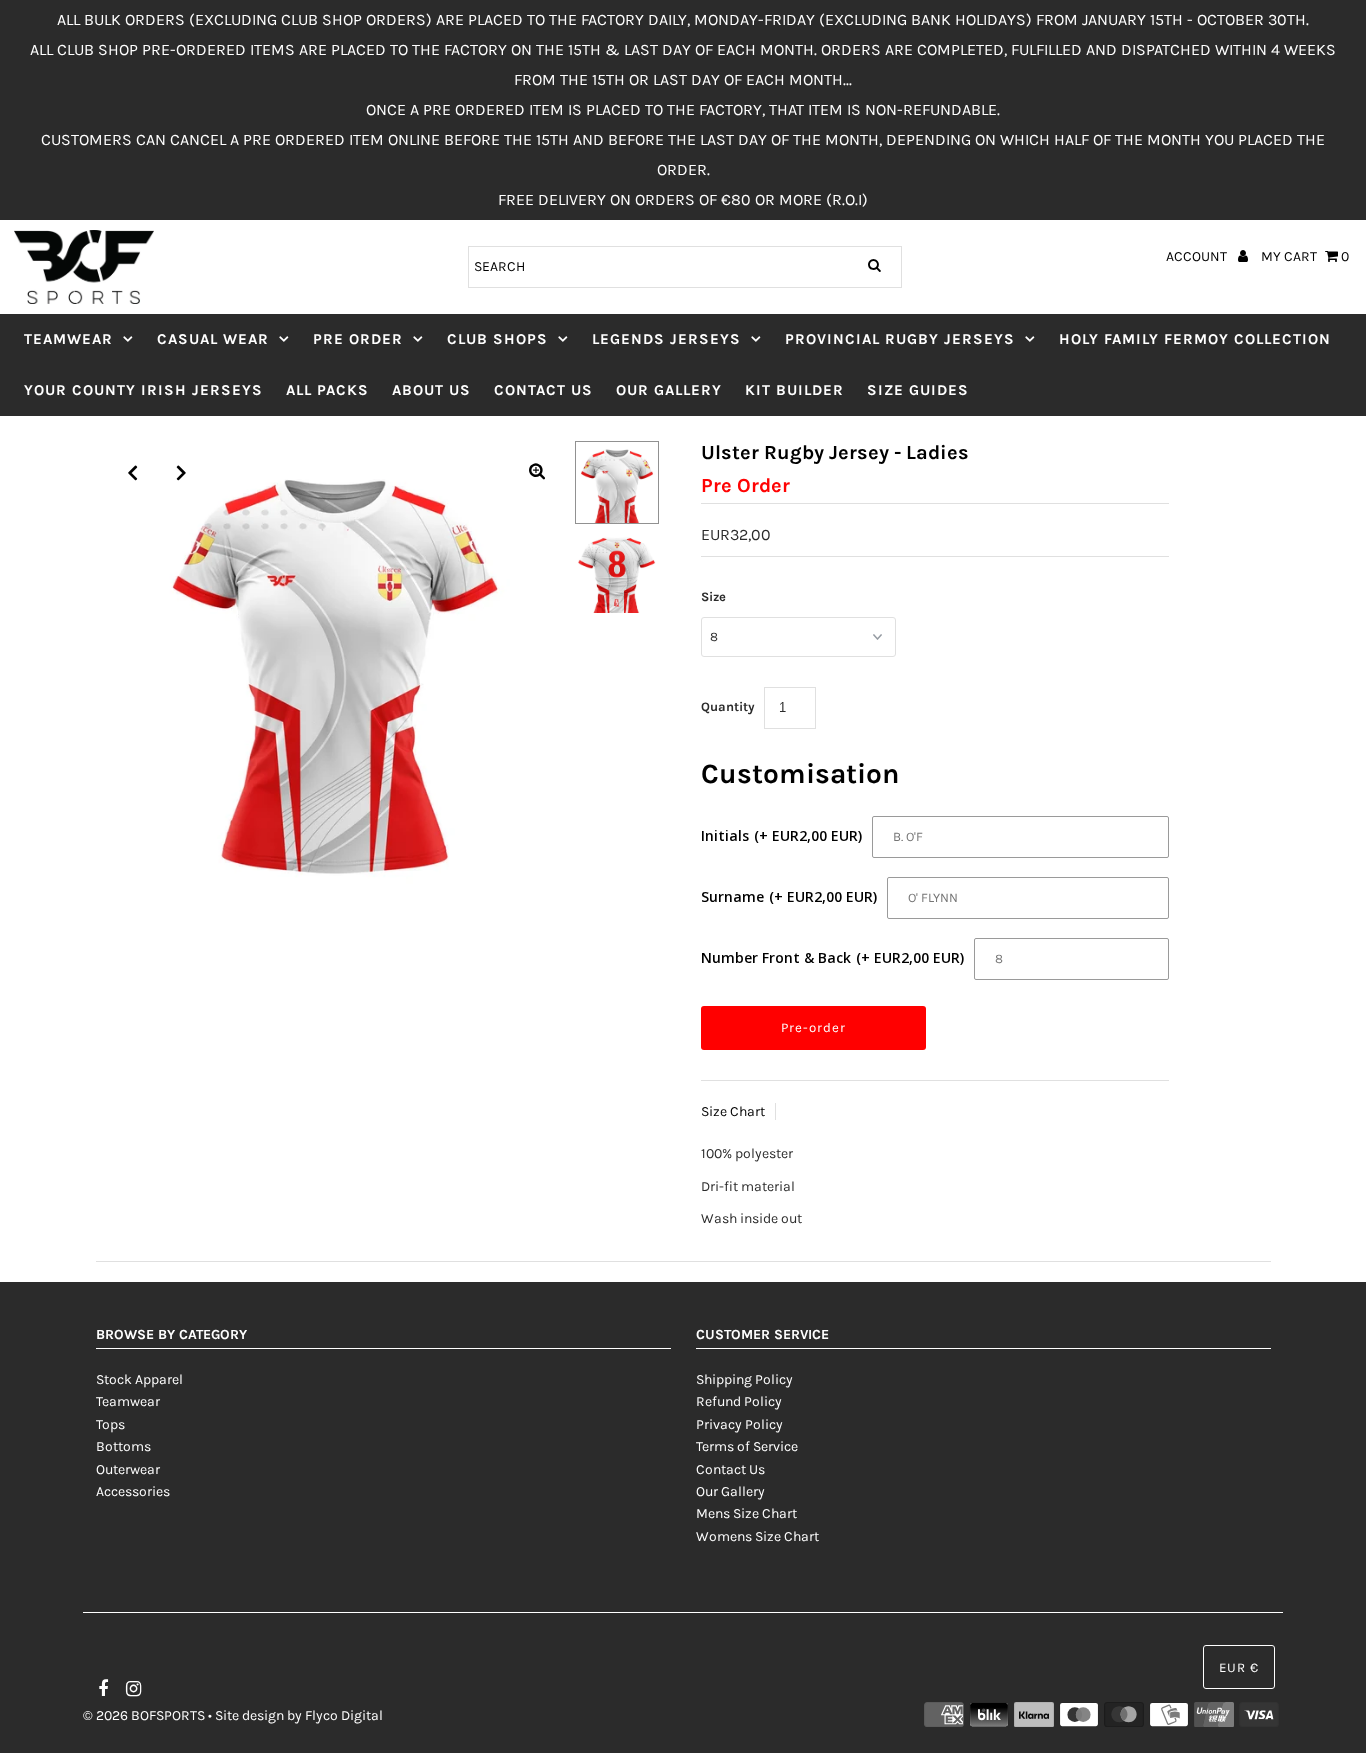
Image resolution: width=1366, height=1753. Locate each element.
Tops (110, 1424)
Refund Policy (739, 1401)
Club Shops (497, 339)
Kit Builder (794, 390)
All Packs (327, 390)
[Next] (182, 473)
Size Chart (733, 1111)
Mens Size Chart (746, 1513)
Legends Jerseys (666, 339)
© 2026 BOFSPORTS (144, 1715)
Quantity (728, 706)
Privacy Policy (739, 1424)
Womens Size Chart (757, 1536)
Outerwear (128, 1469)
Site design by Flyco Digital (299, 1715)
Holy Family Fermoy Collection (1195, 339)
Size (713, 596)
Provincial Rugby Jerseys (900, 339)
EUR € (1239, 1667)
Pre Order (358, 339)
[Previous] (133, 473)
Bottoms (123, 1446)
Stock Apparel (139, 1379)
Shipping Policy (744, 1379)
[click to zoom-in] (537, 473)
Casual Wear (213, 339)
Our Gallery (669, 390)
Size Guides (918, 390)
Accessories (133, 1491)
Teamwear (68, 339)
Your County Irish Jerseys (143, 390)
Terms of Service (747, 1446)
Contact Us (543, 390)
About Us (431, 390)
